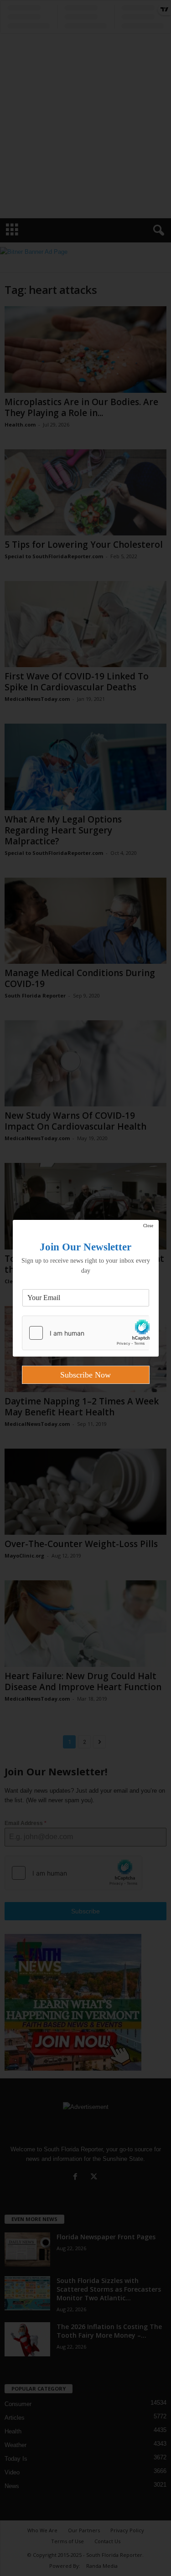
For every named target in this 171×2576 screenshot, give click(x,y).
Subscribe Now (85, 1375)
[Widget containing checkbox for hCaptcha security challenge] (86, 1333)
